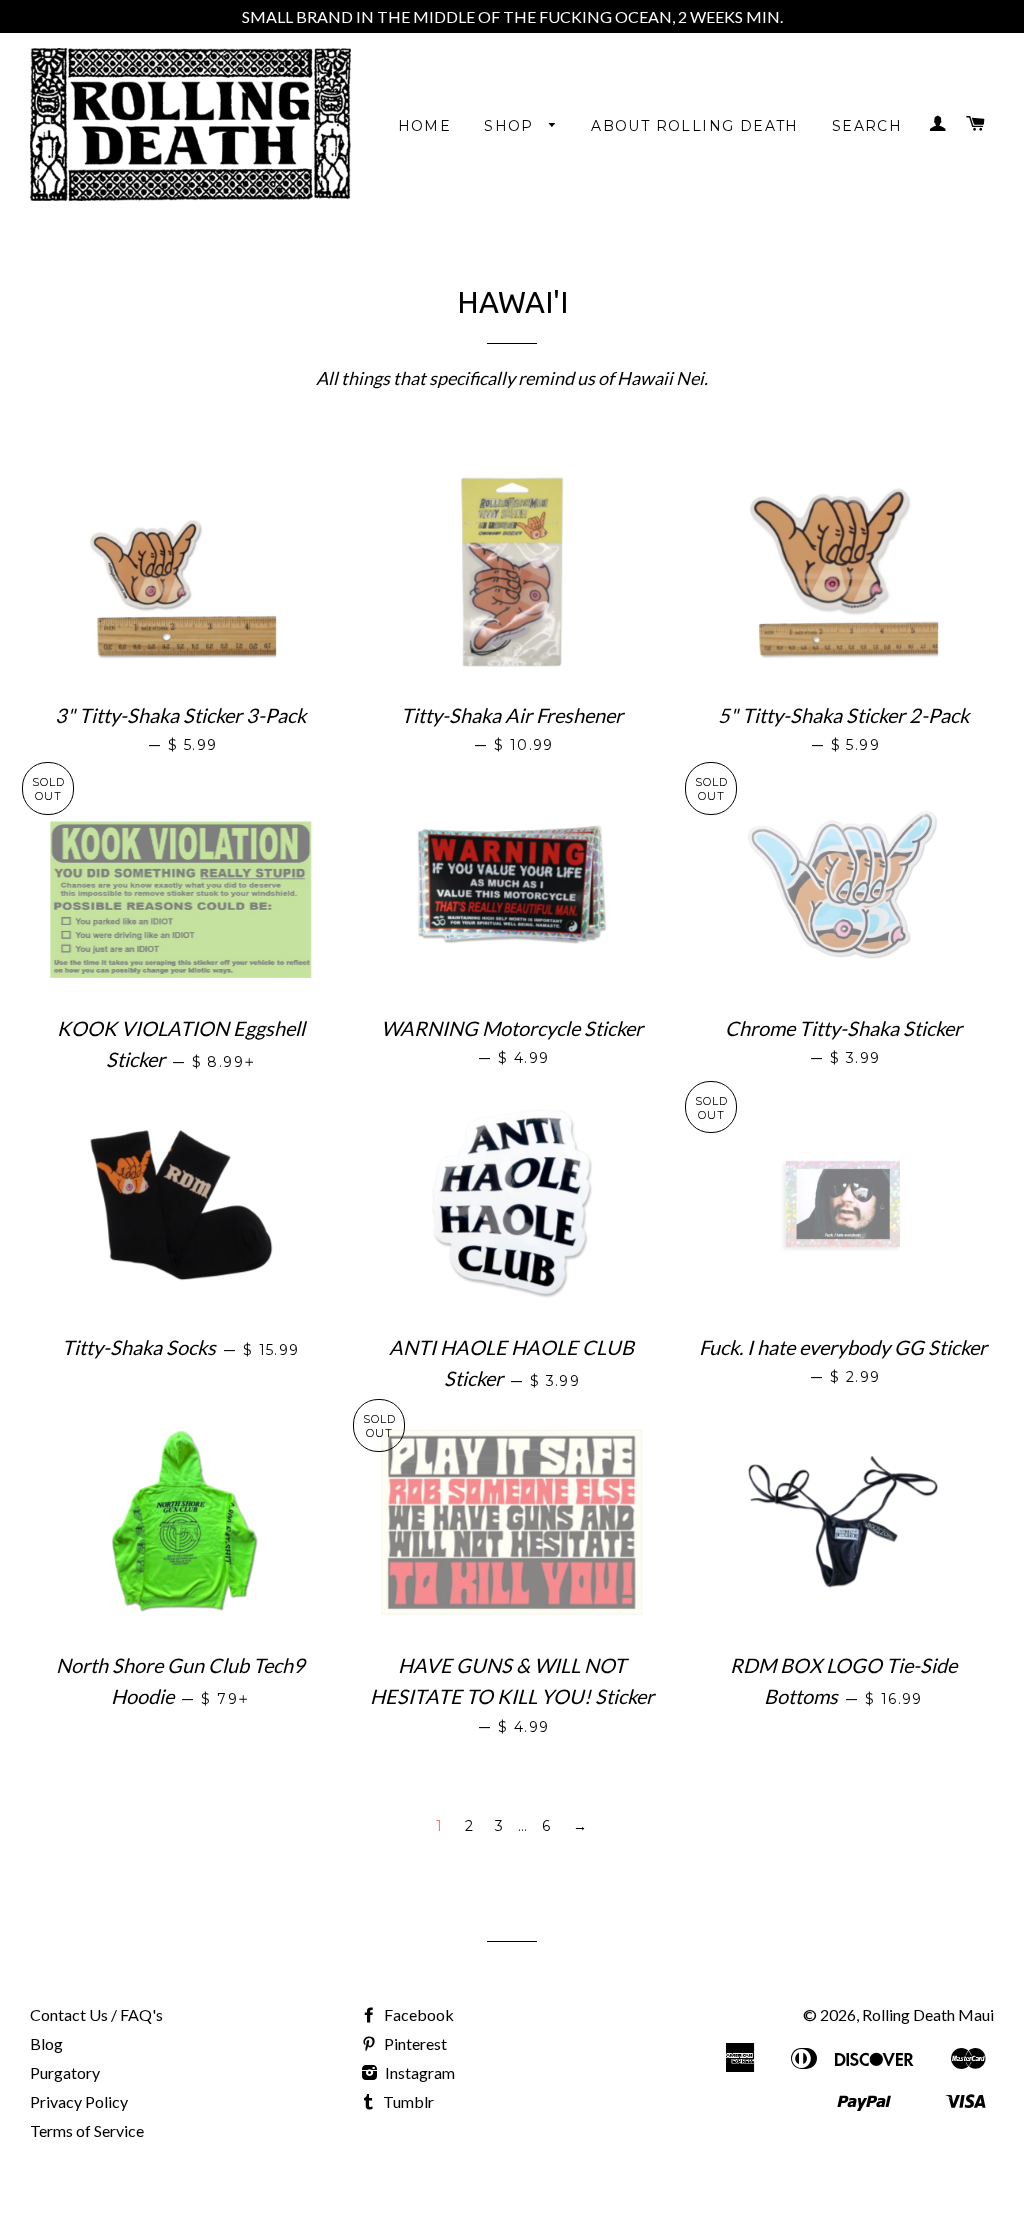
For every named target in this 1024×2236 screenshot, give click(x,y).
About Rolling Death (695, 126)
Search (867, 126)
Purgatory (65, 2072)
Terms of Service (87, 2130)
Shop (511, 126)
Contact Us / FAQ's (96, 2014)
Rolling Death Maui (928, 2014)
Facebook (417, 2014)
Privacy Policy (79, 2101)
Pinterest (414, 2043)
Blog (46, 2043)
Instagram (418, 2072)
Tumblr (407, 2101)
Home (425, 126)
